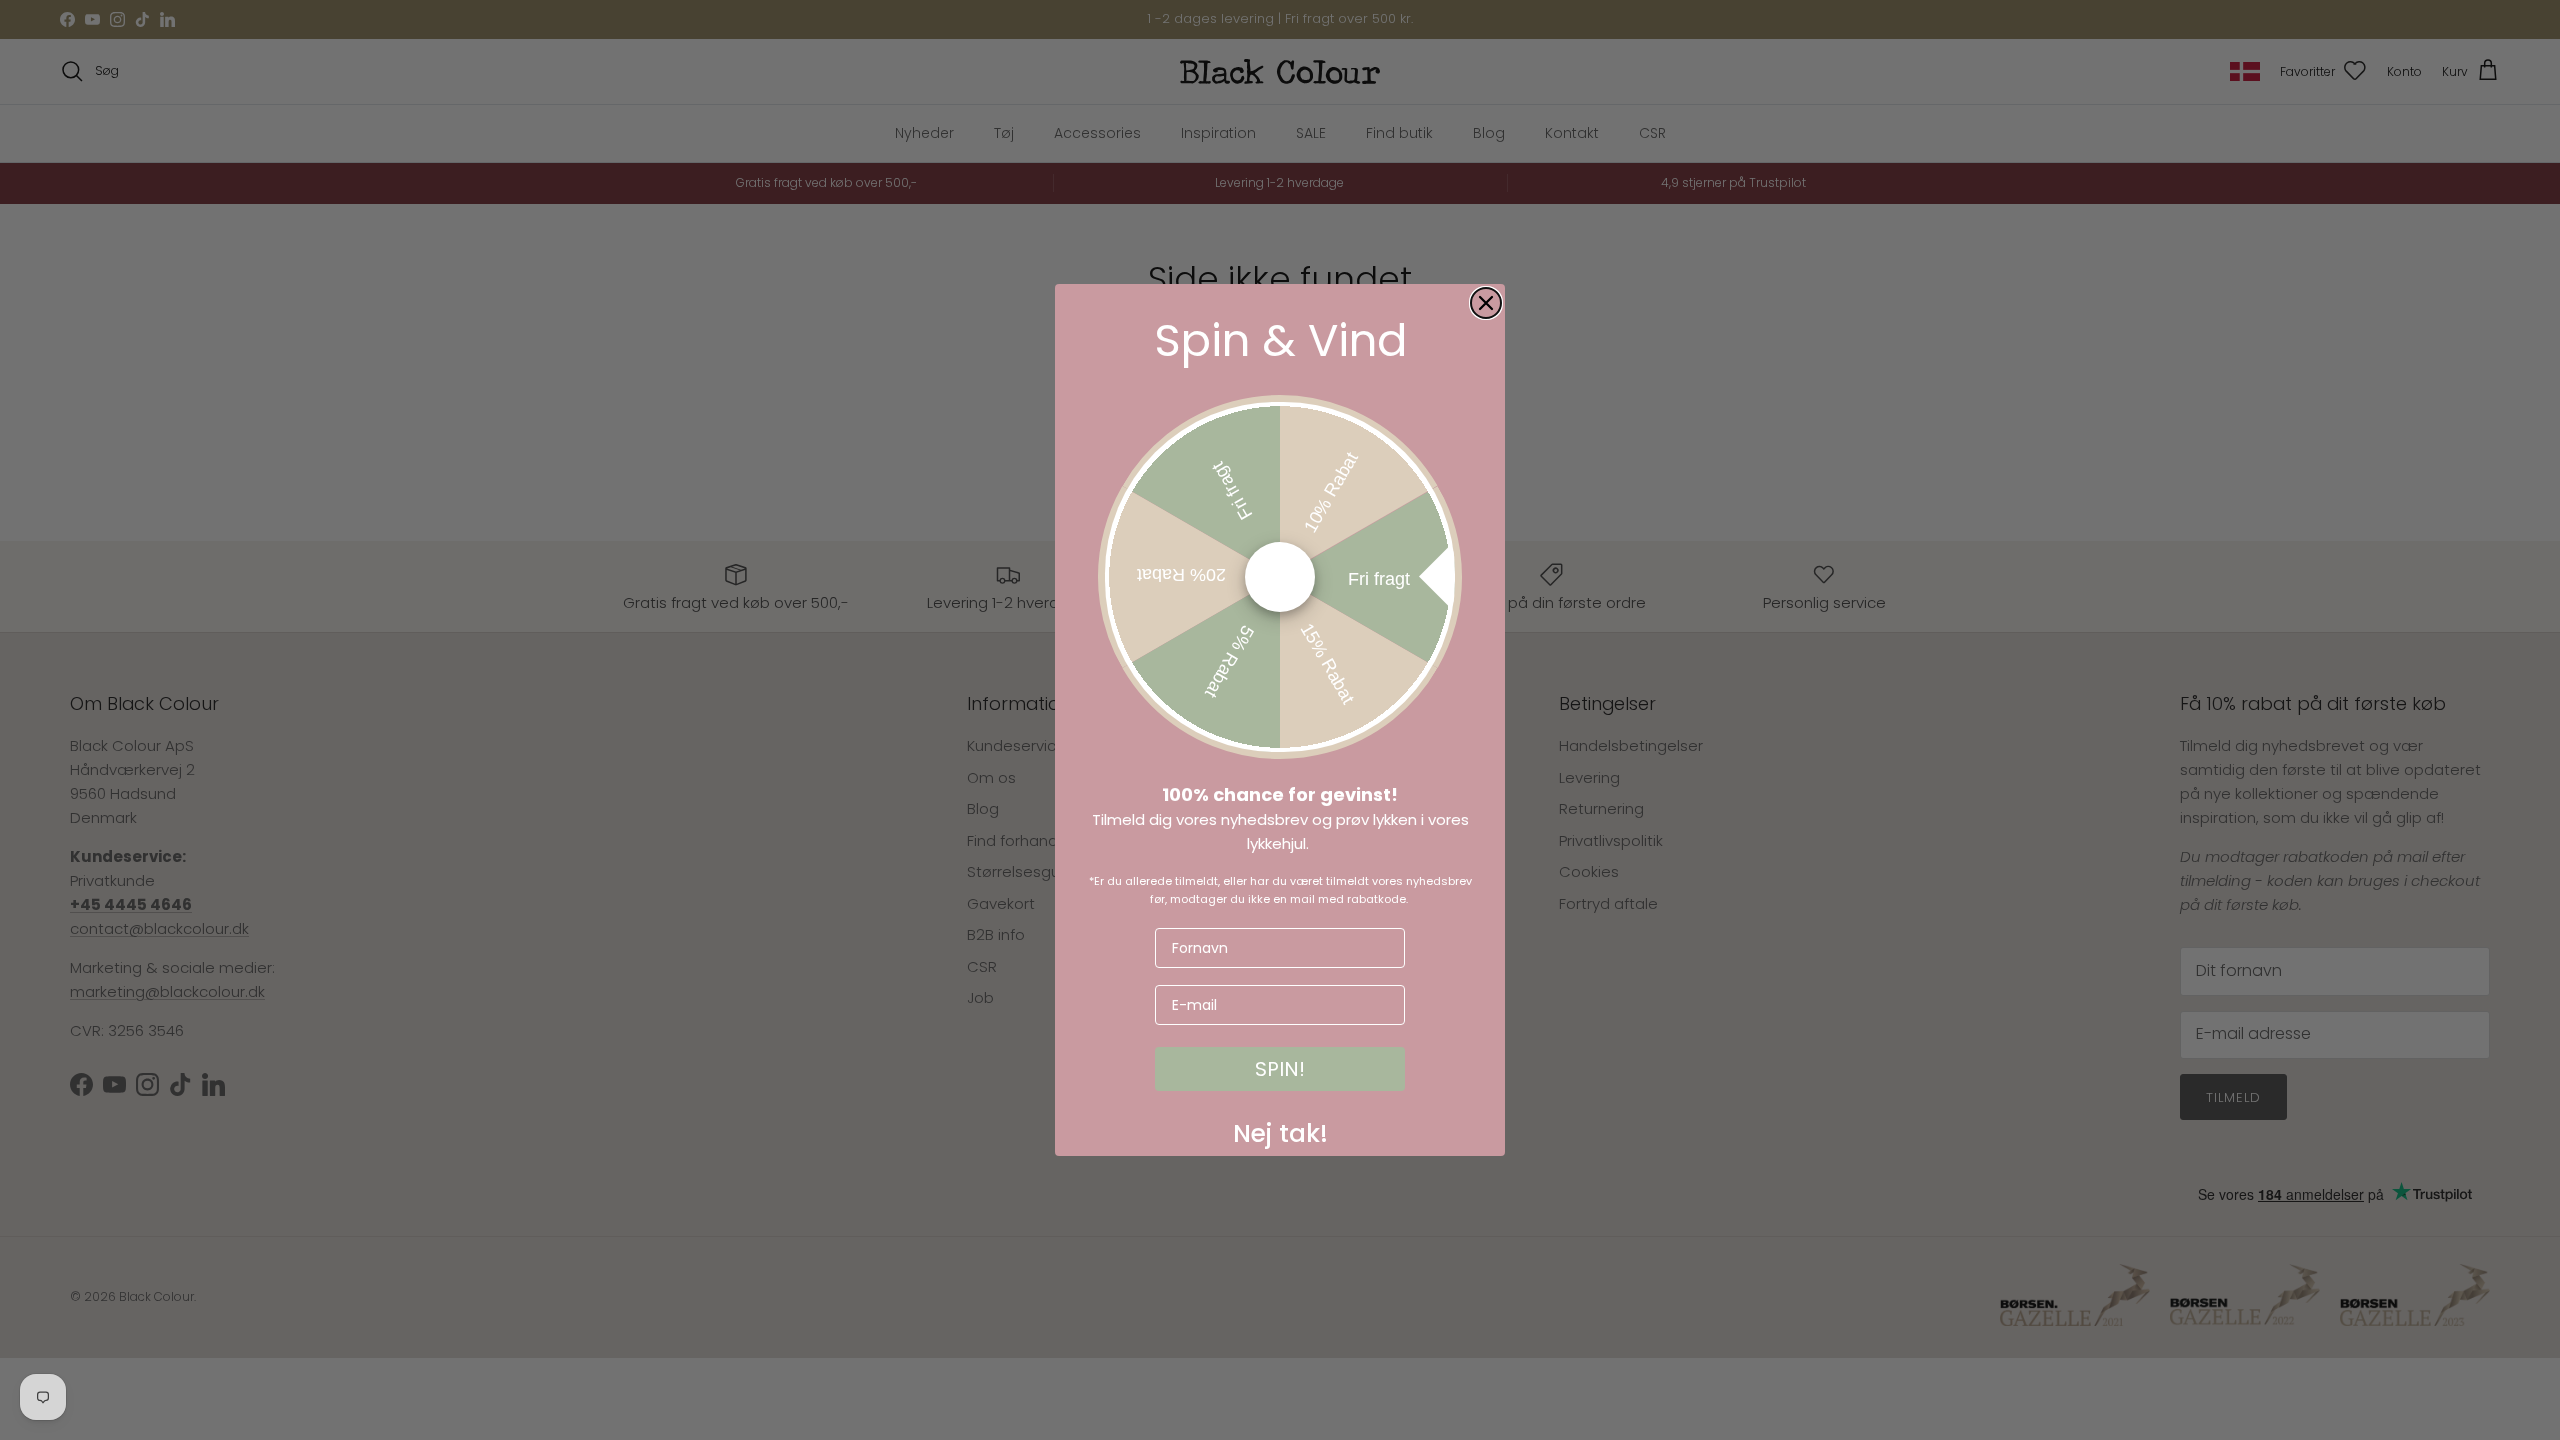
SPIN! (1280, 1069)
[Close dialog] (1486, 303)
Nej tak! (1280, 1129)
